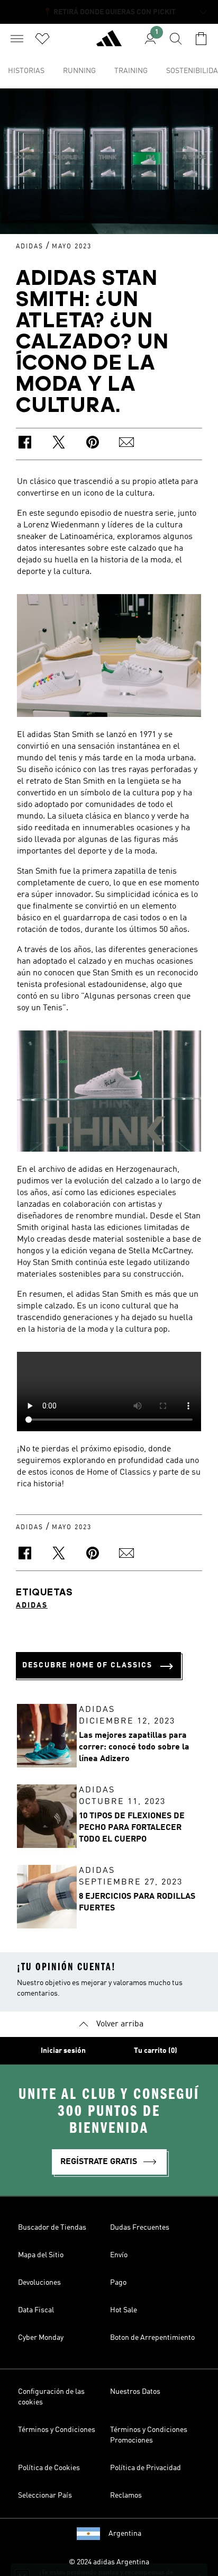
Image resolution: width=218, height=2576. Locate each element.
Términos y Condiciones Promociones (149, 2435)
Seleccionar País (45, 2496)
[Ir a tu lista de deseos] (42, 39)
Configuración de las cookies (51, 2397)
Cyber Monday (41, 2338)
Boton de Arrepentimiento (152, 2338)
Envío (119, 2255)
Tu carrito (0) (156, 2051)
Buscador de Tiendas (52, 2228)
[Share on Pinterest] (93, 444)
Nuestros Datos (135, 2392)
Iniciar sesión (63, 2051)
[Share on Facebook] (25, 444)
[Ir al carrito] (201, 39)
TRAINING (131, 71)
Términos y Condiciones (57, 2430)
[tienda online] (109, 43)
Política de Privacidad (146, 2468)
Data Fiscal (36, 2310)
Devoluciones (39, 2283)
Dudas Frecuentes (140, 2228)
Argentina (125, 2534)
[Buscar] (176, 39)
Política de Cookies (49, 2468)
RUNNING (79, 71)
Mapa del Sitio (41, 2255)
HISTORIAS (26, 71)
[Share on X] (59, 444)
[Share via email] (126, 444)
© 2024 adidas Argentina (109, 2562)
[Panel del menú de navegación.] (17, 39)
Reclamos (126, 2496)
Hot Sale (124, 2310)
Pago (118, 2283)
